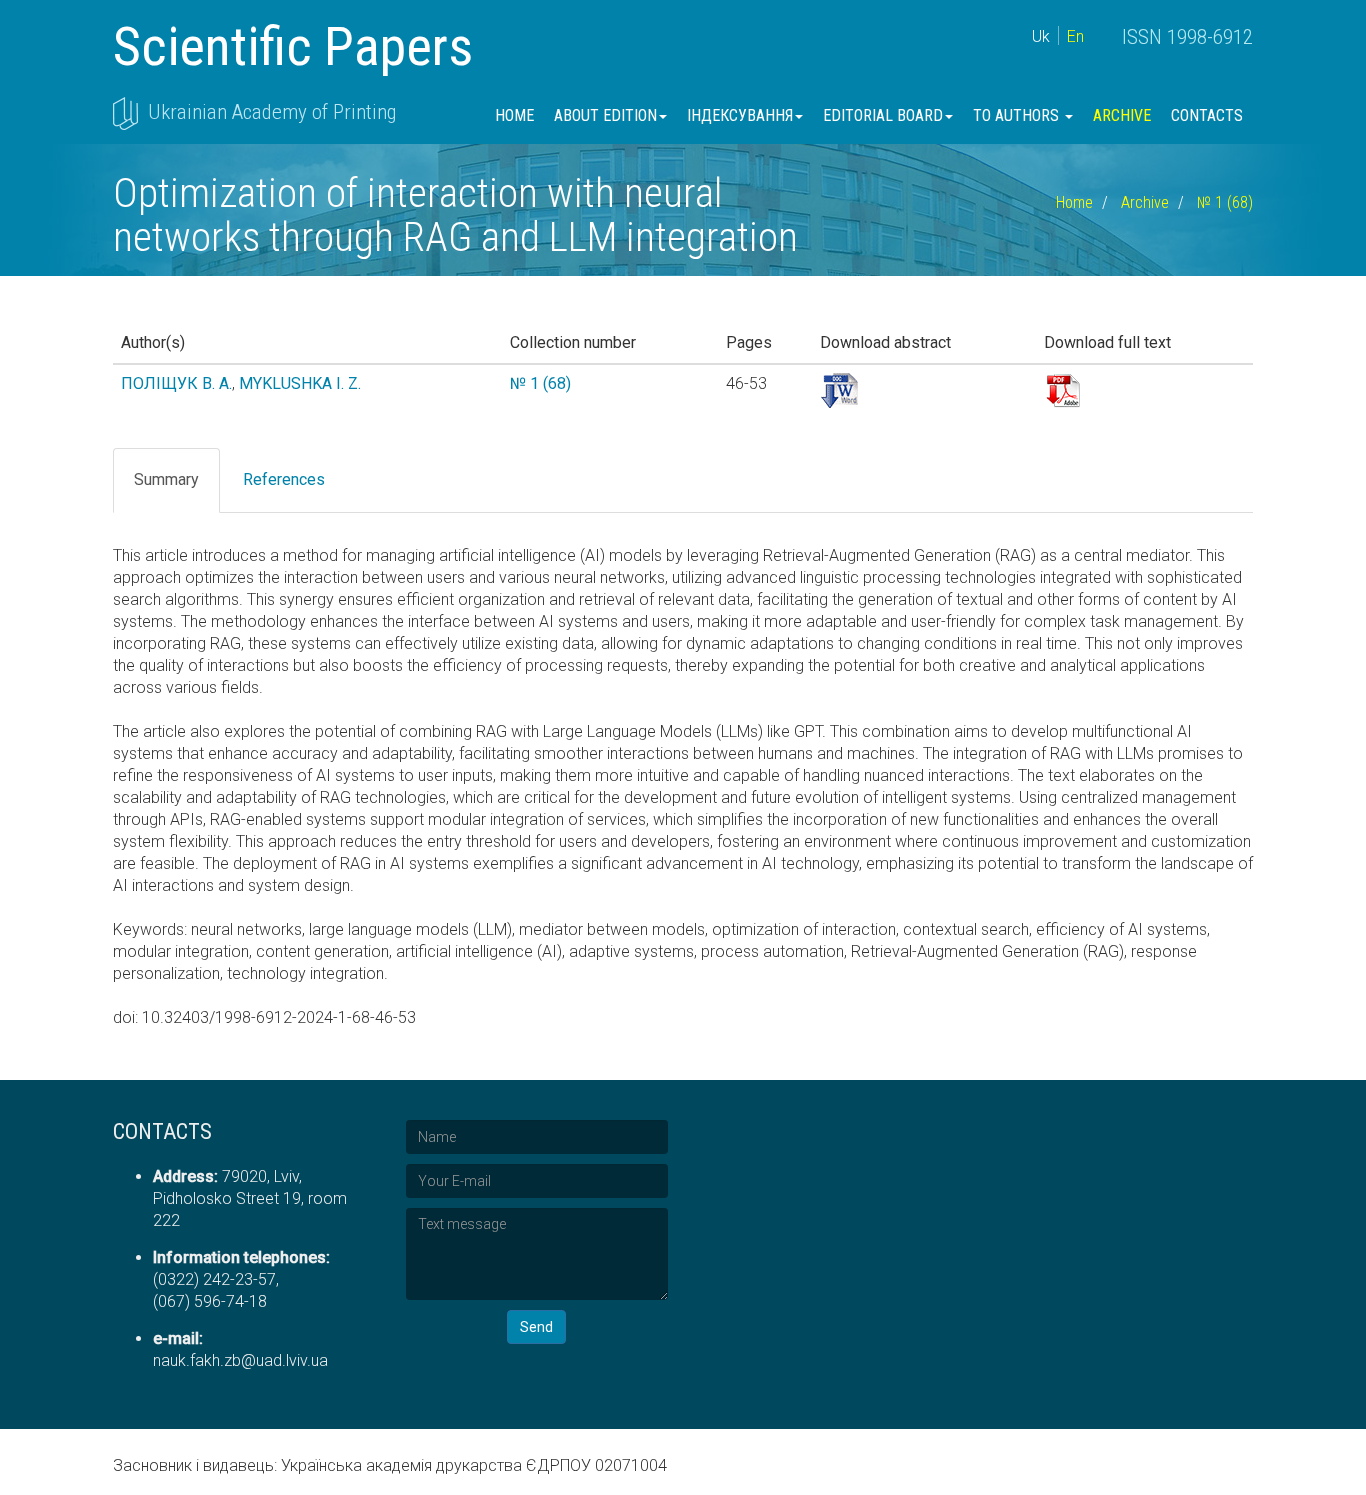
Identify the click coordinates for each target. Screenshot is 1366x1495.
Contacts (1207, 115)
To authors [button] (1018, 115)
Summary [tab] (166, 479)
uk (1041, 36)
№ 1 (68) (1225, 202)
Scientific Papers (293, 46)
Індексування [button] (740, 115)
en (1075, 36)
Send (536, 1327)
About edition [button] (605, 115)
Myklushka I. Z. (300, 383)
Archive (1122, 115)
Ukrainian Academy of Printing (272, 112)
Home (514, 115)
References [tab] (284, 479)
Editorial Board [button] (883, 115)
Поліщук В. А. (176, 383)
